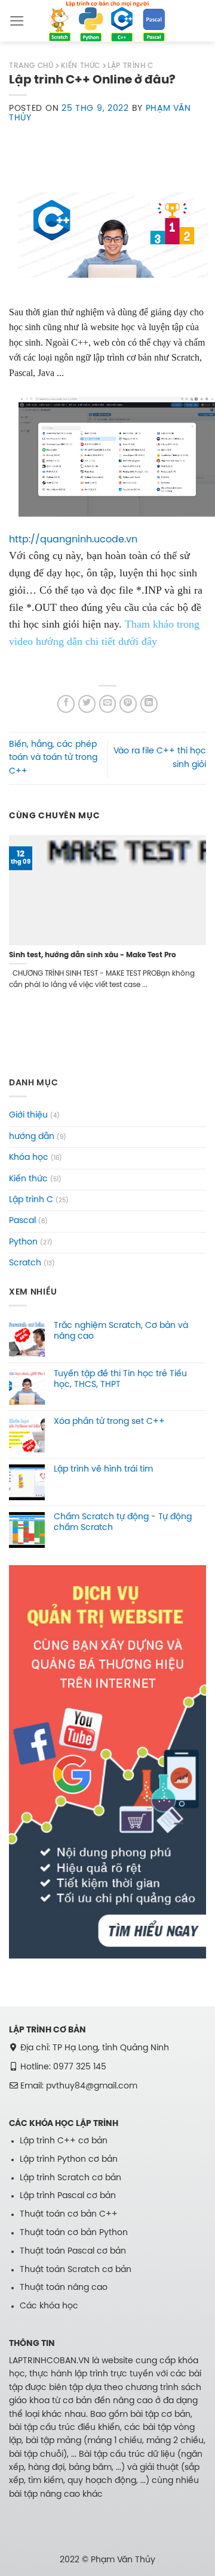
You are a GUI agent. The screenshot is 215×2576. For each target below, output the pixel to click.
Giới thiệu (28, 1115)
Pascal (22, 1221)
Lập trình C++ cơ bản (64, 2141)
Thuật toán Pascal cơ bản (73, 2251)
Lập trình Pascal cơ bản (68, 2196)
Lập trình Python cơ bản (69, 2160)
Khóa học (29, 1158)
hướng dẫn (32, 1137)
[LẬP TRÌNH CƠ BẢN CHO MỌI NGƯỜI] (107, 21)
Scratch (25, 1263)
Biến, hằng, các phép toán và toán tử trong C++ (53, 758)
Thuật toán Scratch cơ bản (76, 2270)
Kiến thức (28, 1179)
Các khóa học (49, 2306)
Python (23, 1242)
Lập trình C (31, 1200)
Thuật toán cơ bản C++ (69, 2215)
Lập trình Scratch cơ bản (70, 2178)
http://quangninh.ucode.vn (73, 540)
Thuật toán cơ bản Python (74, 2233)
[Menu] (17, 21)
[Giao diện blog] (107, 1762)
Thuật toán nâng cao (64, 2288)
